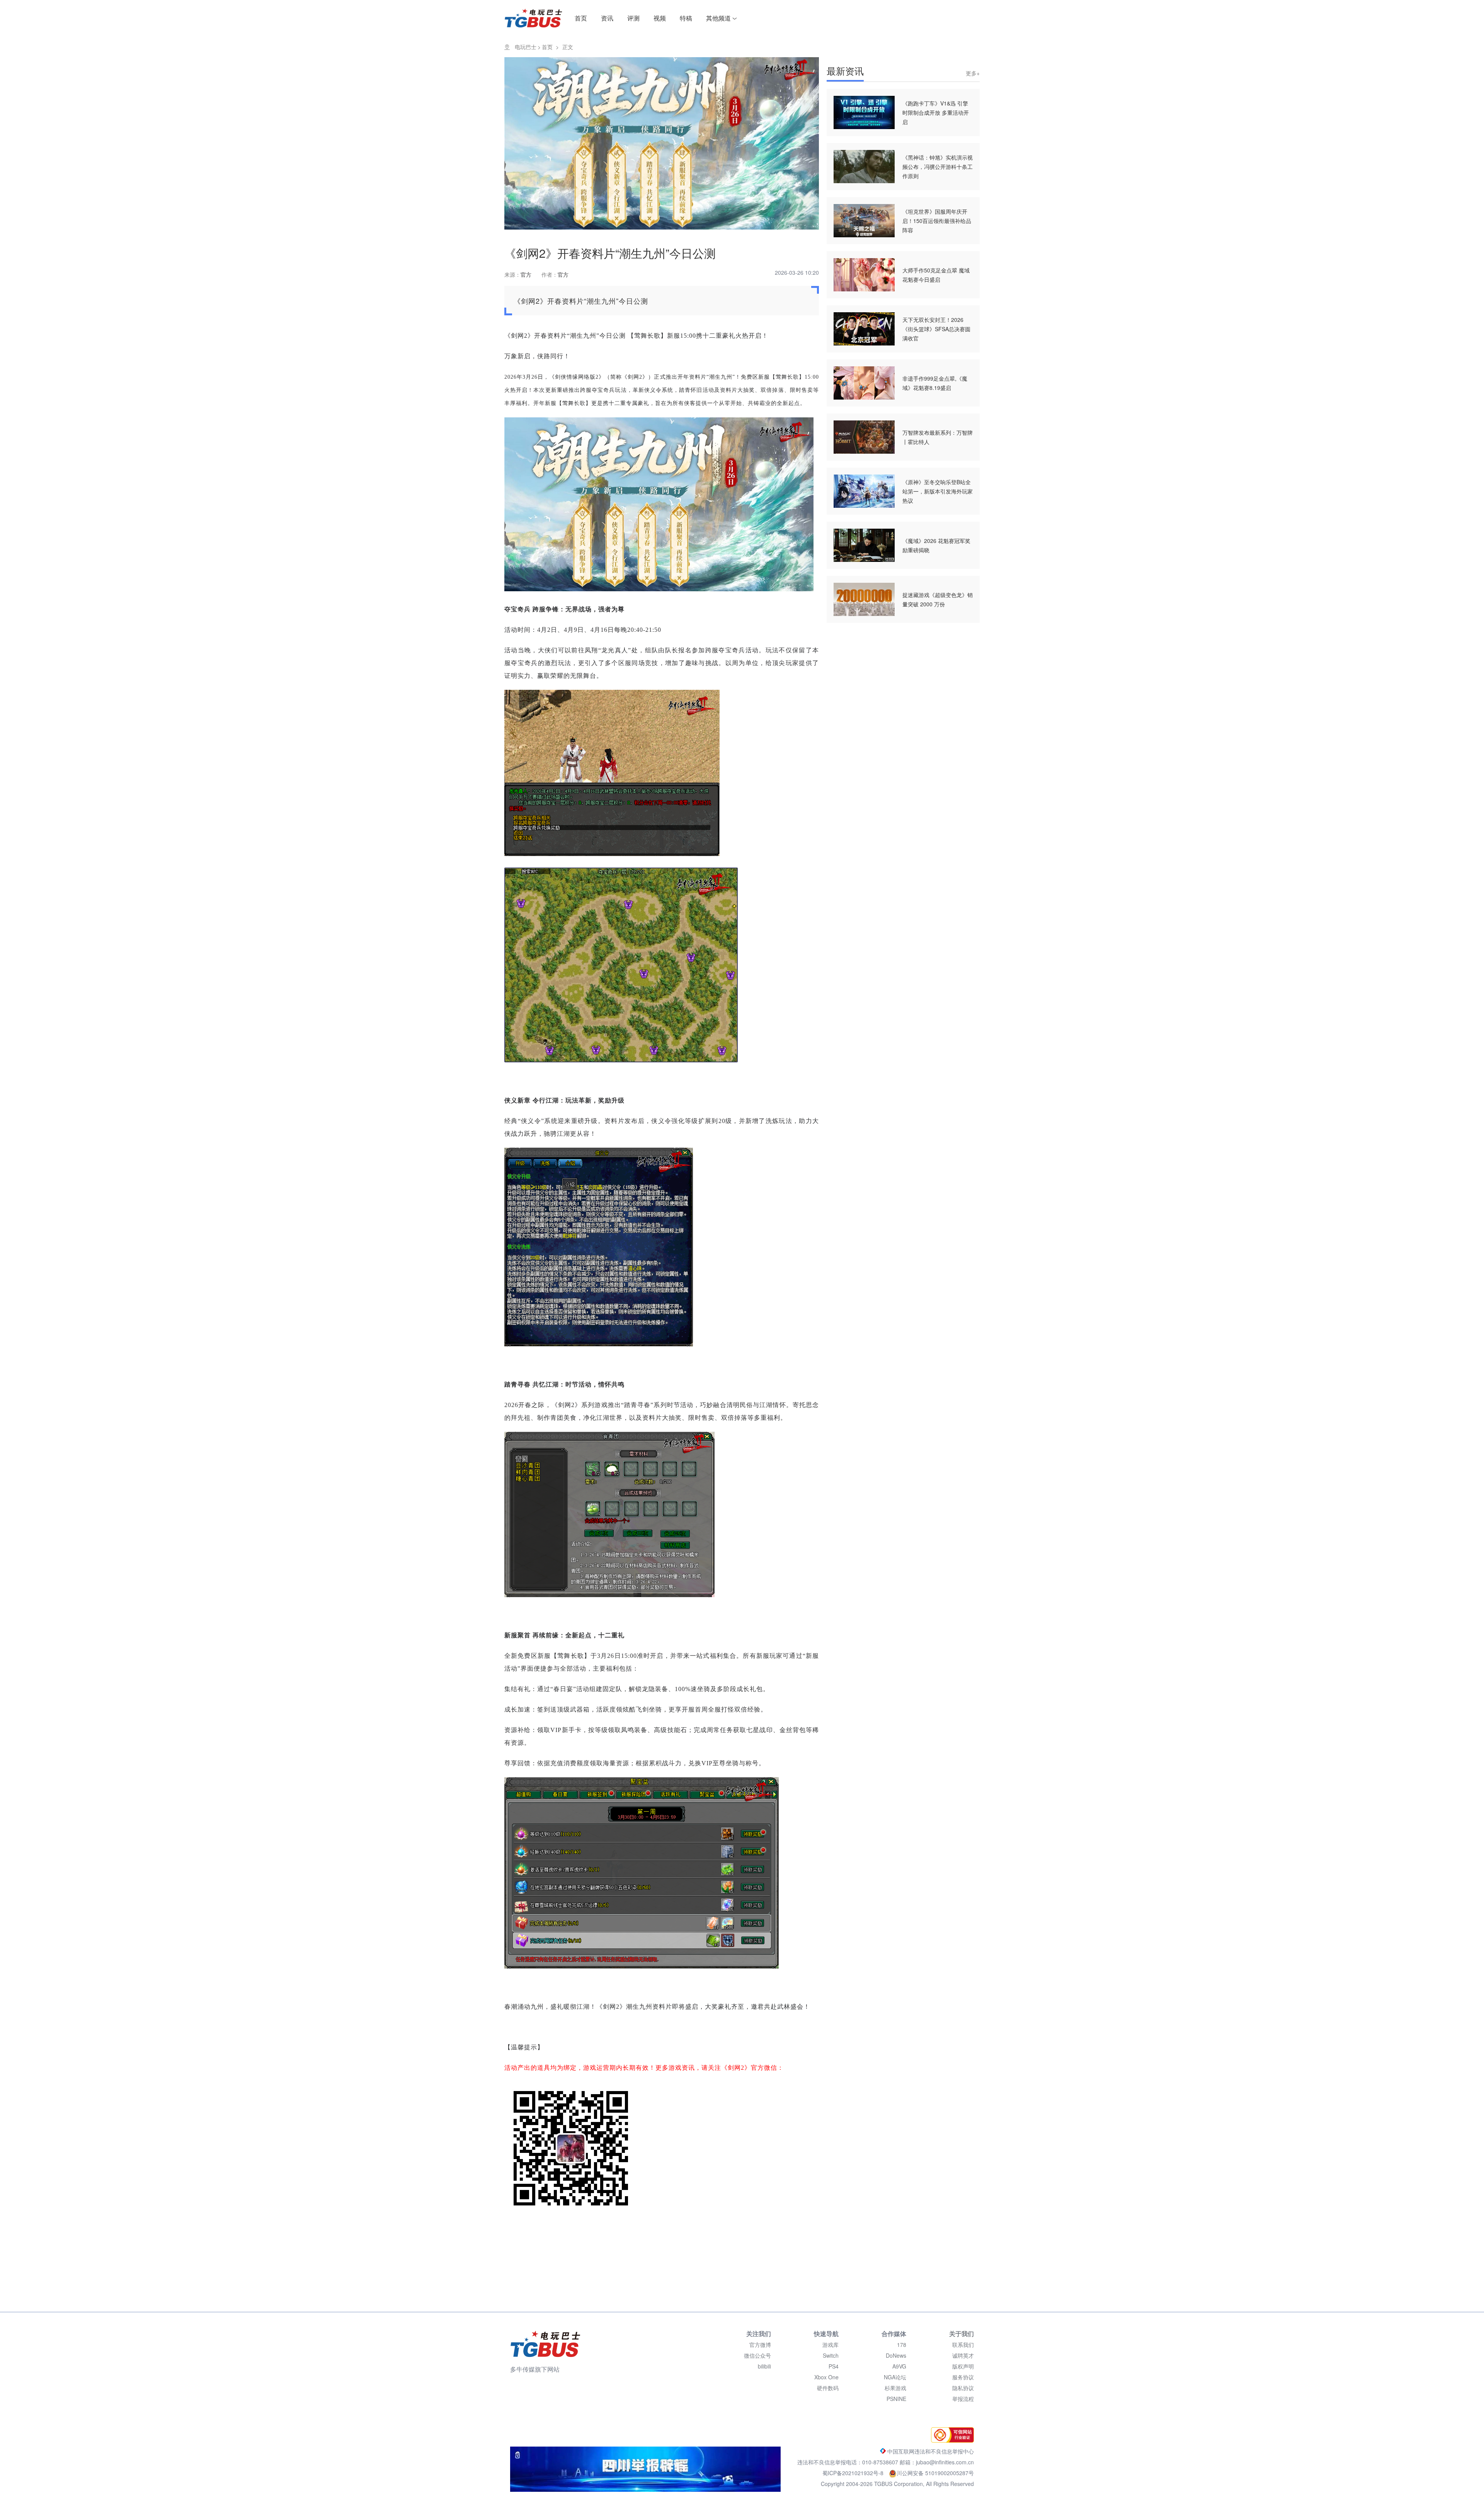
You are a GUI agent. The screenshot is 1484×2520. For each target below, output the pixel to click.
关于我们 (962, 2334)
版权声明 (963, 2366)
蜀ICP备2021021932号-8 (854, 2473)
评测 (633, 18)
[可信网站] (950, 2440)
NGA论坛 (895, 2377)
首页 (581, 18)
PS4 (834, 2366)
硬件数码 (828, 2388)
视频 (660, 18)
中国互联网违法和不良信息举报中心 (930, 2451)
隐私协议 (963, 2388)
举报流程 (963, 2399)
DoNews (896, 2355)
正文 (568, 47)
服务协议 (963, 2377)
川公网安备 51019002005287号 (935, 2473)
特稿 (686, 18)
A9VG (899, 2366)
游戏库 (830, 2345)
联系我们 (963, 2345)
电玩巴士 (526, 47)
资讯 (607, 18)
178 (902, 2345)
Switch (831, 2355)
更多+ (973, 73)
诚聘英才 (963, 2355)
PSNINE (896, 2399)
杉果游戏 (895, 2388)
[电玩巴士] (545, 2344)
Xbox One (826, 2377)
